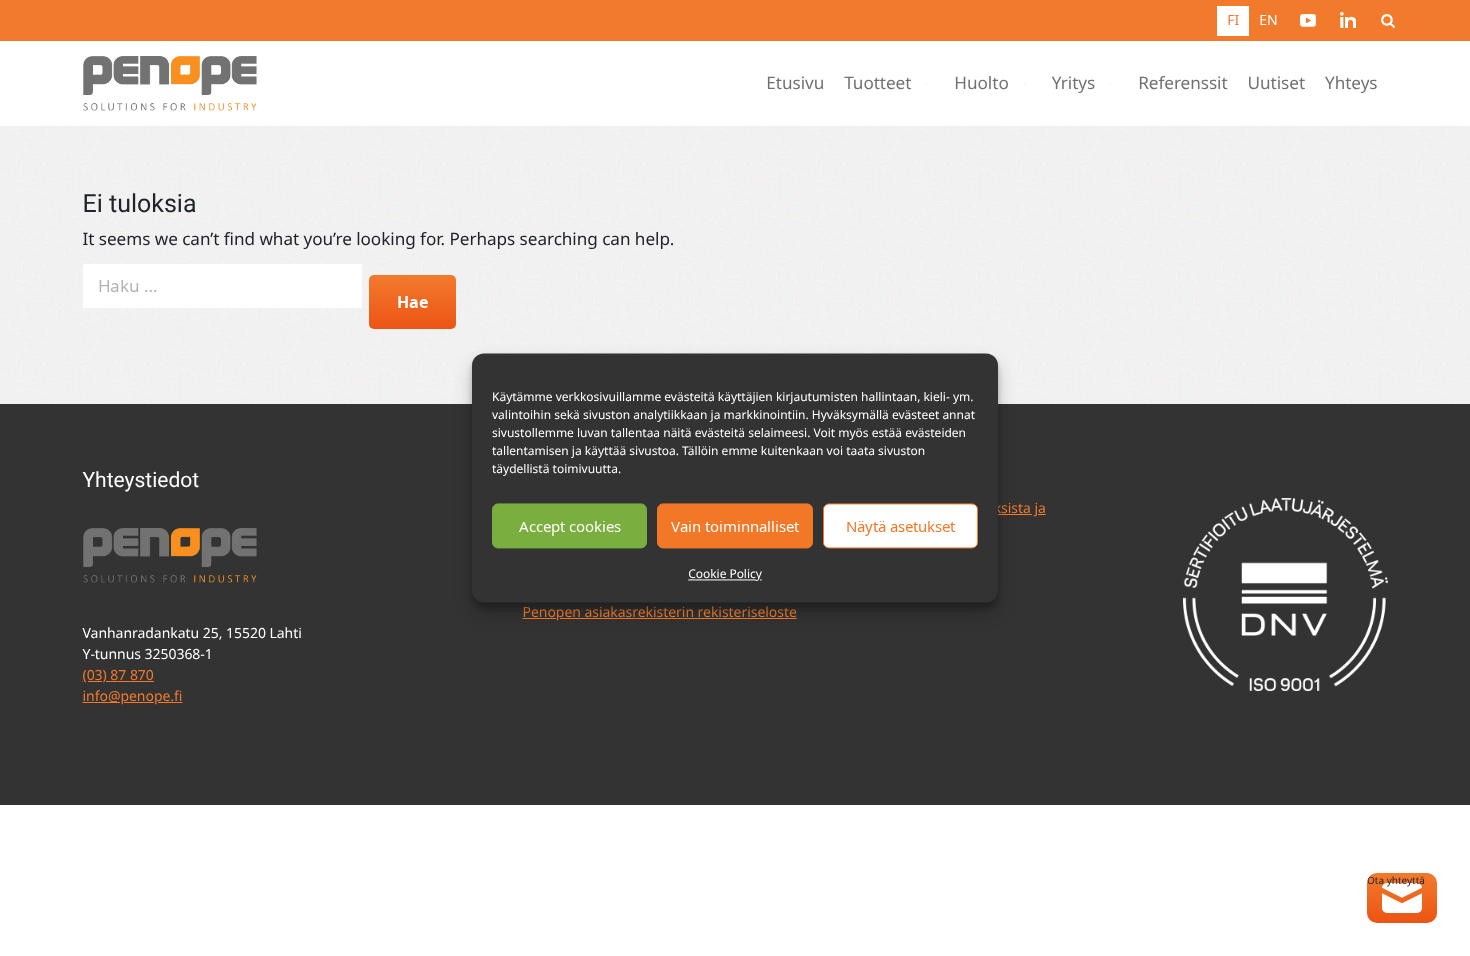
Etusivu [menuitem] (795, 83)
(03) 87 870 (118, 675)
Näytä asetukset (900, 526)
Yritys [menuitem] (1074, 83)
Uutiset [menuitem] (1276, 83)
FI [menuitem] (1233, 20)
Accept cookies (570, 526)
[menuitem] (1308, 20)
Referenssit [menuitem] (1182, 83)
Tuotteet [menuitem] (877, 83)
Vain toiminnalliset (735, 526)
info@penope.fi (133, 696)
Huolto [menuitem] (981, 83)
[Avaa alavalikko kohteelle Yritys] (1115, 84)
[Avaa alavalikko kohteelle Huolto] (1029, 84)
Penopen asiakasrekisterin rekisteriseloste (660, 612)
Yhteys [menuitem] (1351, 83)
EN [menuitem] (1268, 20)
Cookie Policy (724, 573)
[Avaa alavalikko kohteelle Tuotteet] (931, 84)
